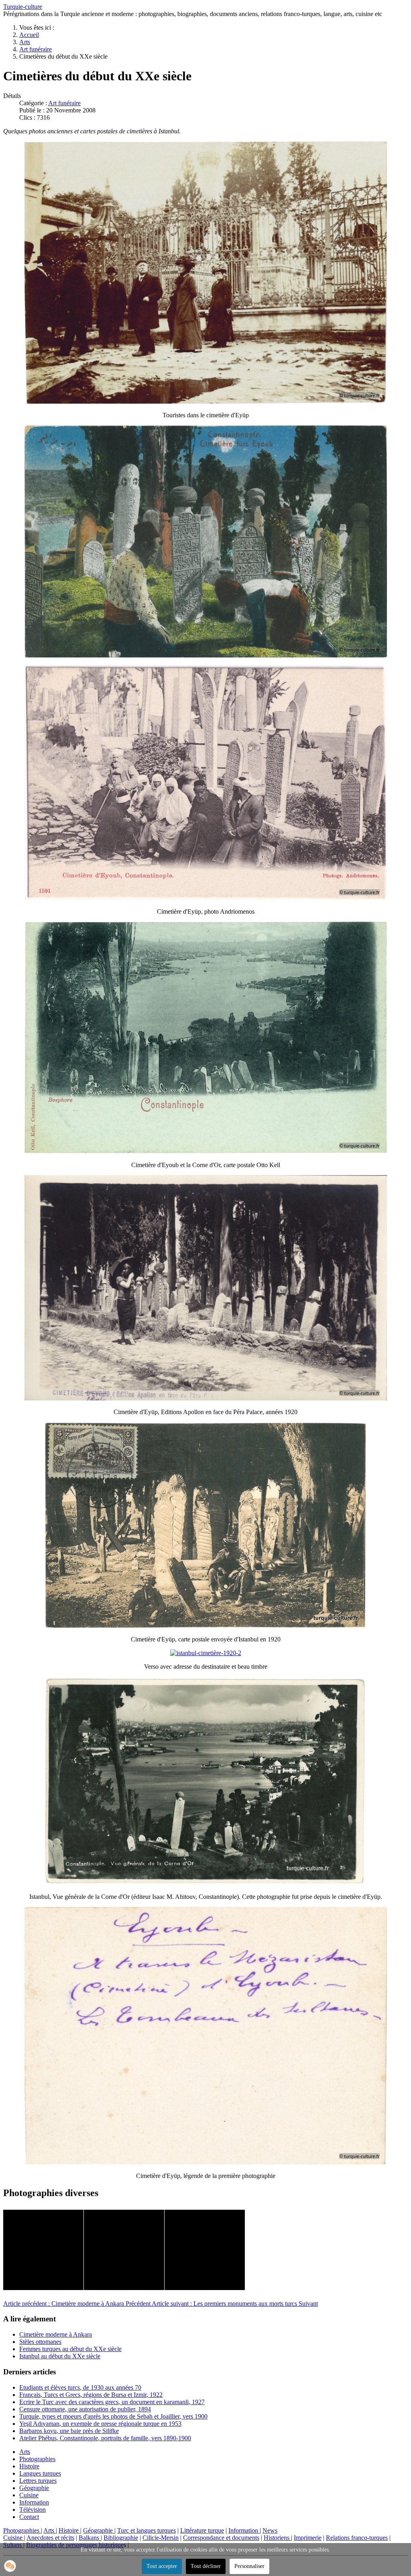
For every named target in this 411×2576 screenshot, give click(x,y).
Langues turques (40, 2473)
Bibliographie (121, 2538)
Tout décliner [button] (206, 2566)
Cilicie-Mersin (161, 2538)
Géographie (34, 2488)
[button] (10, 2566)
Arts (25, 2452)
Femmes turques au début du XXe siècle (70, 2349)
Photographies (37, 2459)
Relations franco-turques (357, 2538)
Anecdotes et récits (50, 2538)
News (270, 2530)
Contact (29, 2517)
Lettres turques (38, 2481)
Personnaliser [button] (249, 2566)
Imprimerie (308, 2538)
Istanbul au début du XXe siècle (60, 2356)
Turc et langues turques (146, 2530)
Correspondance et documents (221, 2538)
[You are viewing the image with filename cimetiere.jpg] (205, 2250)
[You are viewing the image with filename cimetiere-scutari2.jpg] (124, 2250)
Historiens (277, 2538)
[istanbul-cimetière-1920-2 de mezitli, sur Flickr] (206, 1653)
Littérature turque (202, 2530)
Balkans (90, 2538)
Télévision (33, 2510)
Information (34, 2502)
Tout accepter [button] (162, 2566)
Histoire (29, 2466)
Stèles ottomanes (40, 2342)
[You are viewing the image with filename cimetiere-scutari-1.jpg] (43, 2250)
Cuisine (29, 2495)
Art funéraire (64, 103)
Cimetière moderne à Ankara (56, 2334)
